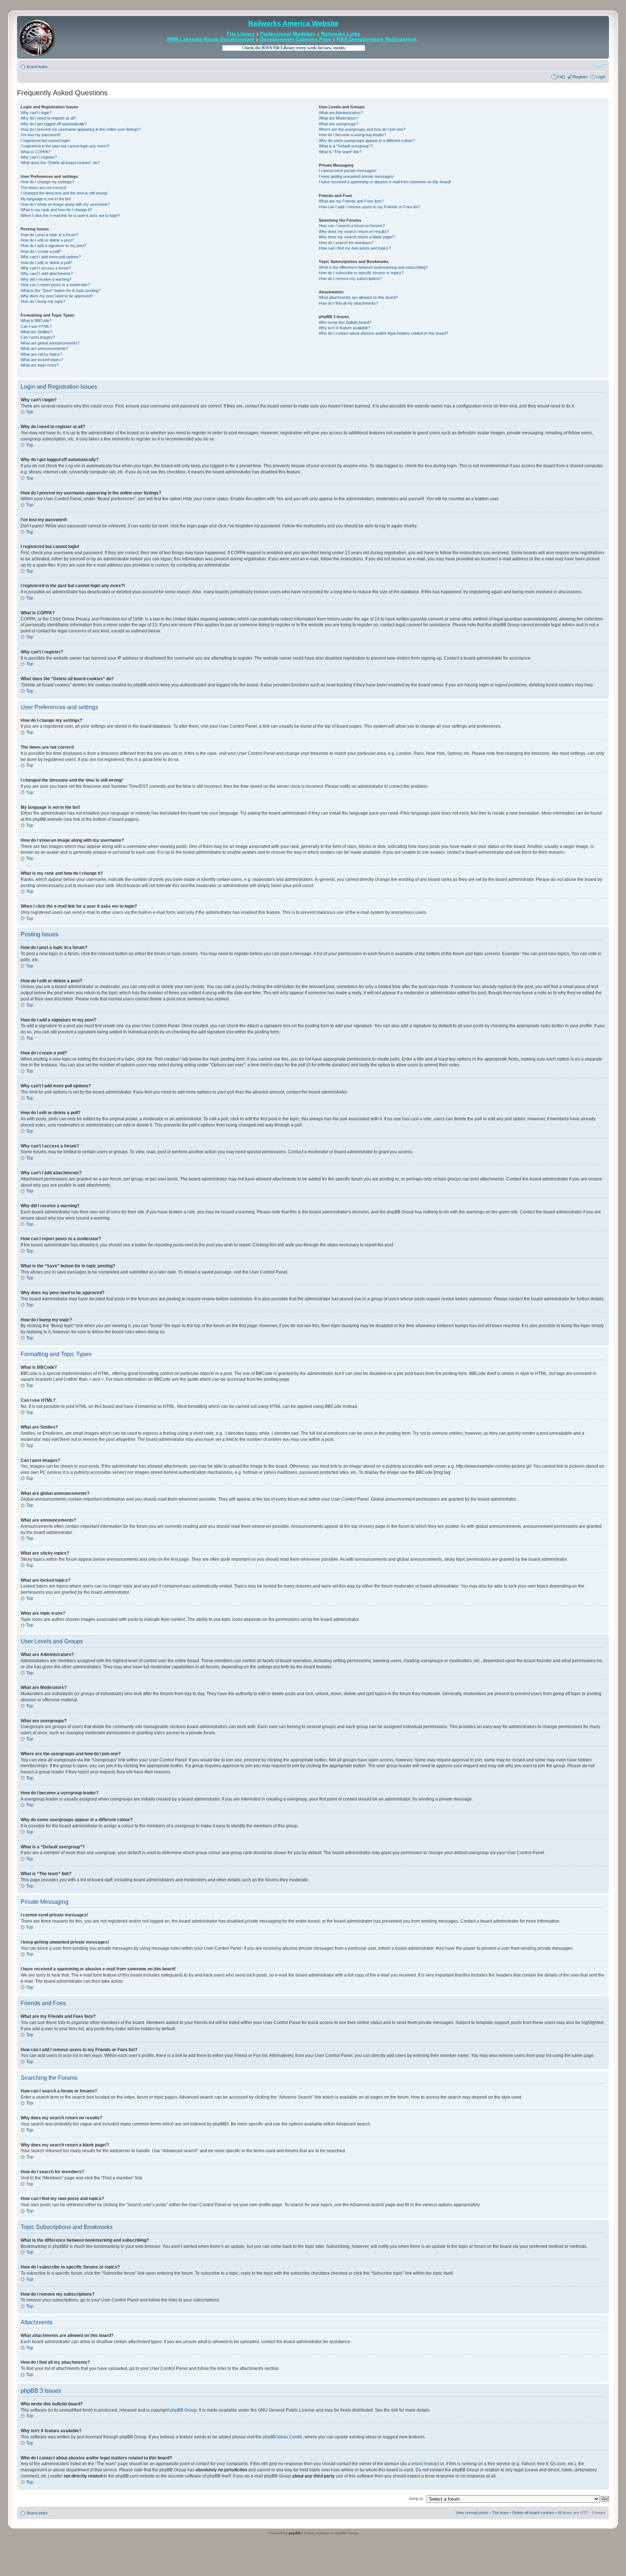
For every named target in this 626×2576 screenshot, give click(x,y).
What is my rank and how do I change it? (56, 210)
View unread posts (472, 2513)
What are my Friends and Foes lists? (351, 201)
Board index (37, 67)
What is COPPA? (36, 152)
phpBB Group (183, 2410)
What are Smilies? (36, 332)
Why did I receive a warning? (46, 279)
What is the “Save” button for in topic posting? (60, 290)
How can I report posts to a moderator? (55, 285)
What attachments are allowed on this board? (358, 297)
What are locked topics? (42, 360)
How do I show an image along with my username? (65, 204)
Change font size (600, 65)
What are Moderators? (339, 118)
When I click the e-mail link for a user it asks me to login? (70, 216)
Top (30, 412)
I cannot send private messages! (348, 171)
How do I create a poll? (41, 251)
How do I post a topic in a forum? (49, 235)
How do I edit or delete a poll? (46, 263)
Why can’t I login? (36, 113)
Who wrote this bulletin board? (345, 322)
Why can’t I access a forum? (46, 268)
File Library (241, 34)
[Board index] (37, 37)
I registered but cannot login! (45, 141)
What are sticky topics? (41, 354)
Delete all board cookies (533, 2513)
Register (581, 77)
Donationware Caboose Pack (295, 39)
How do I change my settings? (47, 182)
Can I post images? (38, 337)
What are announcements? (44, 348)
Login (601, 77)
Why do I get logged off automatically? (54, 124)
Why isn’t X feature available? (345, 328)
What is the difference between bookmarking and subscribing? (373, 267)
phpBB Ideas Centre (283, 2437)
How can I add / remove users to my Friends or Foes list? (370, 207)
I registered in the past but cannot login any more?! (65, 146)
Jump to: (416, 2498)
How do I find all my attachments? (348, 303)
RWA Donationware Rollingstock (377, 39)
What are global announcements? (50, 343)
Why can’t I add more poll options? (51, 257)
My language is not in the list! (46, 199)
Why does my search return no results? (354, 231)
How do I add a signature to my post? (53, 246)
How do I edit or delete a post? (47, 240)
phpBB (295, 2533)
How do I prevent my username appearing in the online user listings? (81, 129)
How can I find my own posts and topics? (355, 248)
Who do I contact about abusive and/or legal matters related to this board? (383, 333)
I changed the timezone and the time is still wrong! (64, 193)
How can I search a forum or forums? (352, 226)
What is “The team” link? (340, 152)
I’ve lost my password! (40, 135)
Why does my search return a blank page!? (357, 237)
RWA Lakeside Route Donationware (211, 39)
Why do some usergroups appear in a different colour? (367, 141)
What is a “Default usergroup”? (346, 146)
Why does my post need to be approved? (57, 296)
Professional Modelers (288, 34)
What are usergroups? (339, 124)
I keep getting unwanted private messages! (356, 176)
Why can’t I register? (39, 157)
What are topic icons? (40, 365)
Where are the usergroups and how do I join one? (362, 129)
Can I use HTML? (36, 326)
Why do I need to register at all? (48, 118)
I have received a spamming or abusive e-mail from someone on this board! (385, 182)
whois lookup (425, 2464)
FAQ (561, 77)
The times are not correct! (43, 188)
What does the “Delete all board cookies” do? (60, 163)
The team (500, 2513)
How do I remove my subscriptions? (350, 279)
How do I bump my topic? (43, 301)
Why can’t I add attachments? (47, 273)
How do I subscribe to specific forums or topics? (361, 273)
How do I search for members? (346, 243)
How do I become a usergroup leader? (352, 135)
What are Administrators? (341, 113)
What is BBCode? (36, 321)
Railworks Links (341, 34)
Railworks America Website (293, 23)
